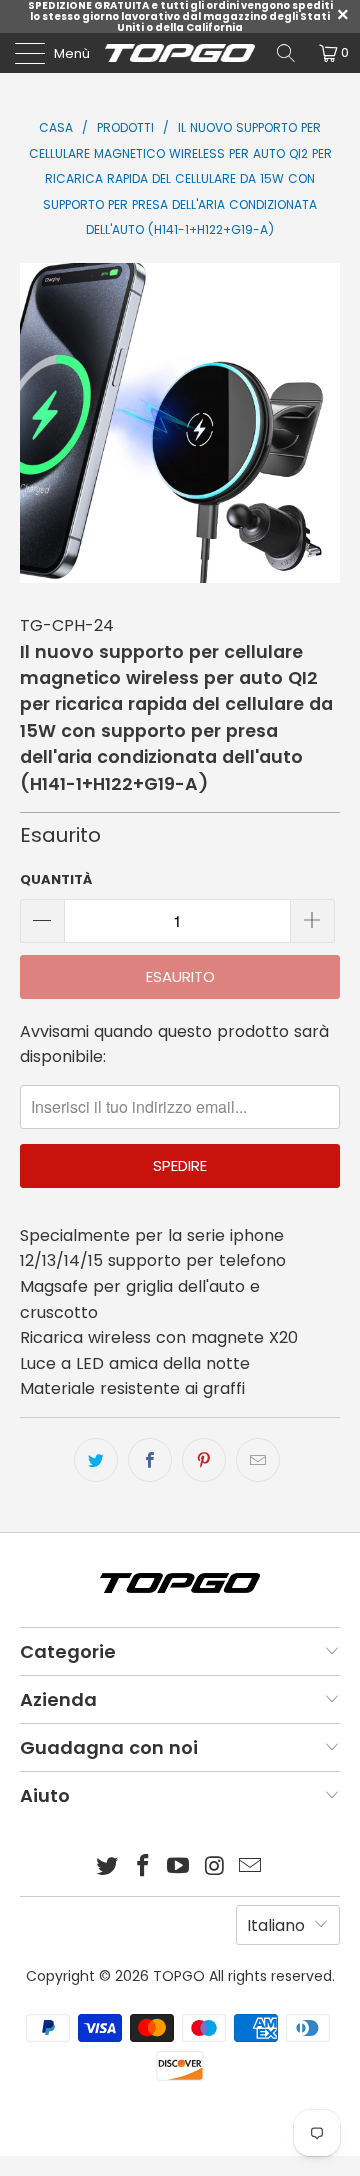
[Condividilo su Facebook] (150, 1460)
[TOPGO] (180, 53)
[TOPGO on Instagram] (215, 1867)
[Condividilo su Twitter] (96, 1460)
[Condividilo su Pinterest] (204, 1460)
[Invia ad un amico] (258, 1460)
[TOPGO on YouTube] (179, 1867)
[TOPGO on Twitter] (108, 1867)
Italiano (276, 1925)
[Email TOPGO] (251, 1867)
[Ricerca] (286, 53)
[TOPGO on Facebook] (143, 1867)
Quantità (56, 879)
